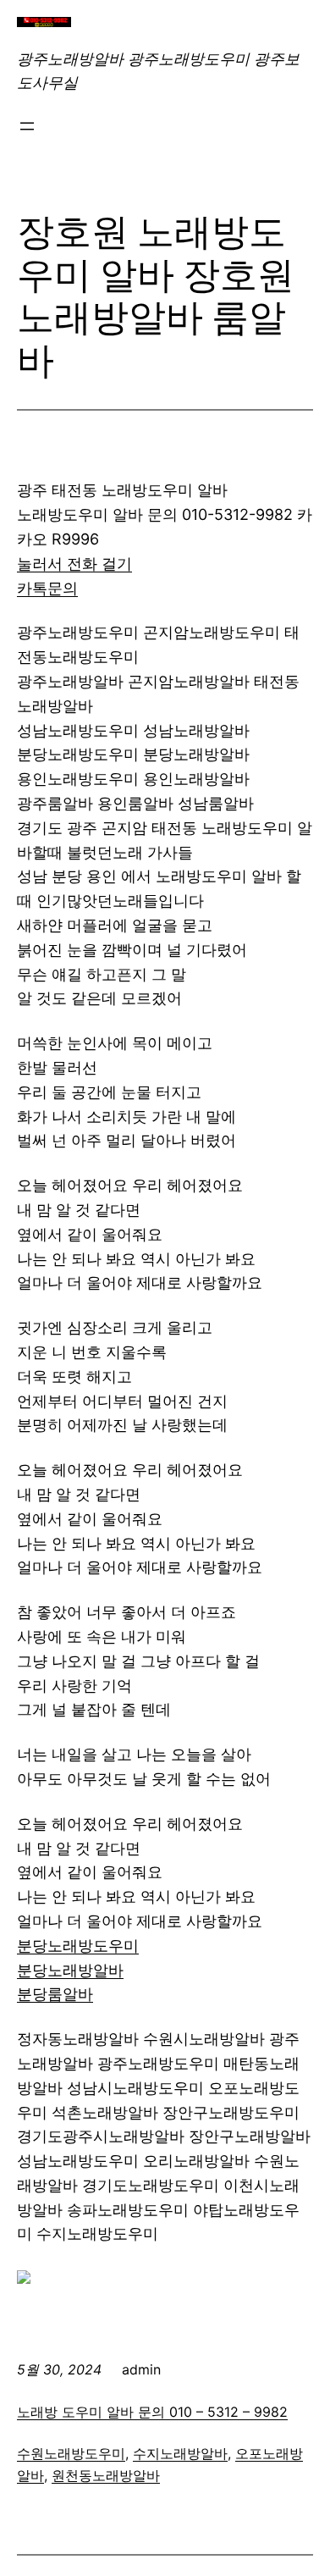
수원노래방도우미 (71, 2453)
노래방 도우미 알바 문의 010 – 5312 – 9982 (152, 2412)
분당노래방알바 (70, 1970)
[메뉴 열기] (27, 126)
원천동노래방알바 (106, 2475)
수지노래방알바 (180, 2453)
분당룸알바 (55, 1994)
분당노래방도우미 (78, 1946)
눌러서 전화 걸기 (74, 564)
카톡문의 (47, 588)
